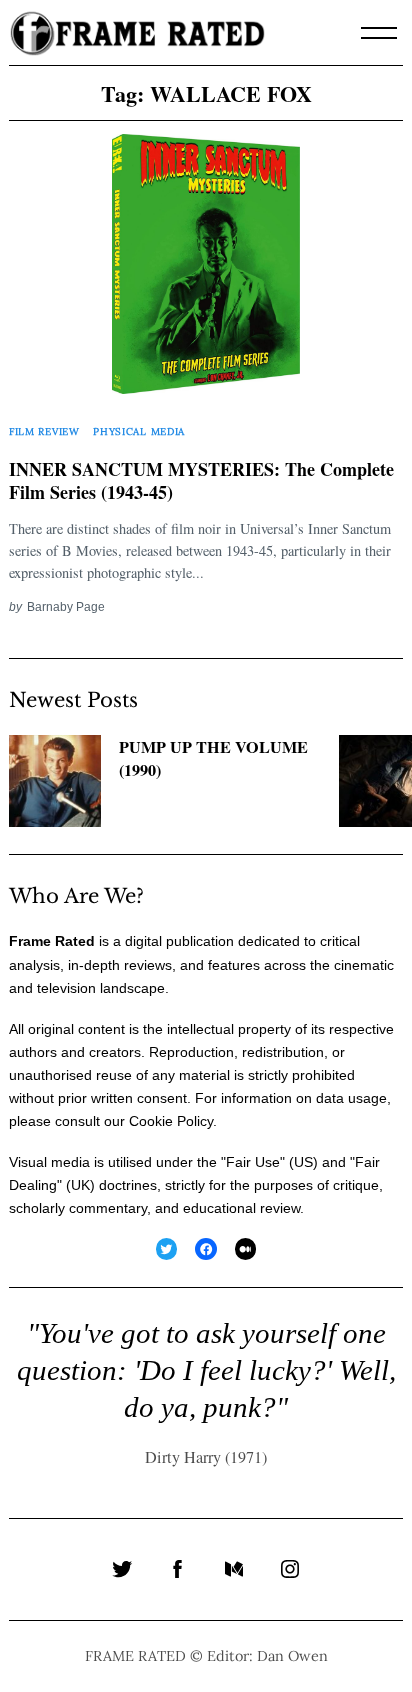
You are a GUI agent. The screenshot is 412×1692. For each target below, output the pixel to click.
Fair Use (253, 1162)
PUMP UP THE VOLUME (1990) (213, 758)
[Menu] (379, 33)
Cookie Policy (171, 1121)
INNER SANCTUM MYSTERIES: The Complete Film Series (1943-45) (201, 481)
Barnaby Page (66, 606)
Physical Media (139, 431)
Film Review (44, 431)
